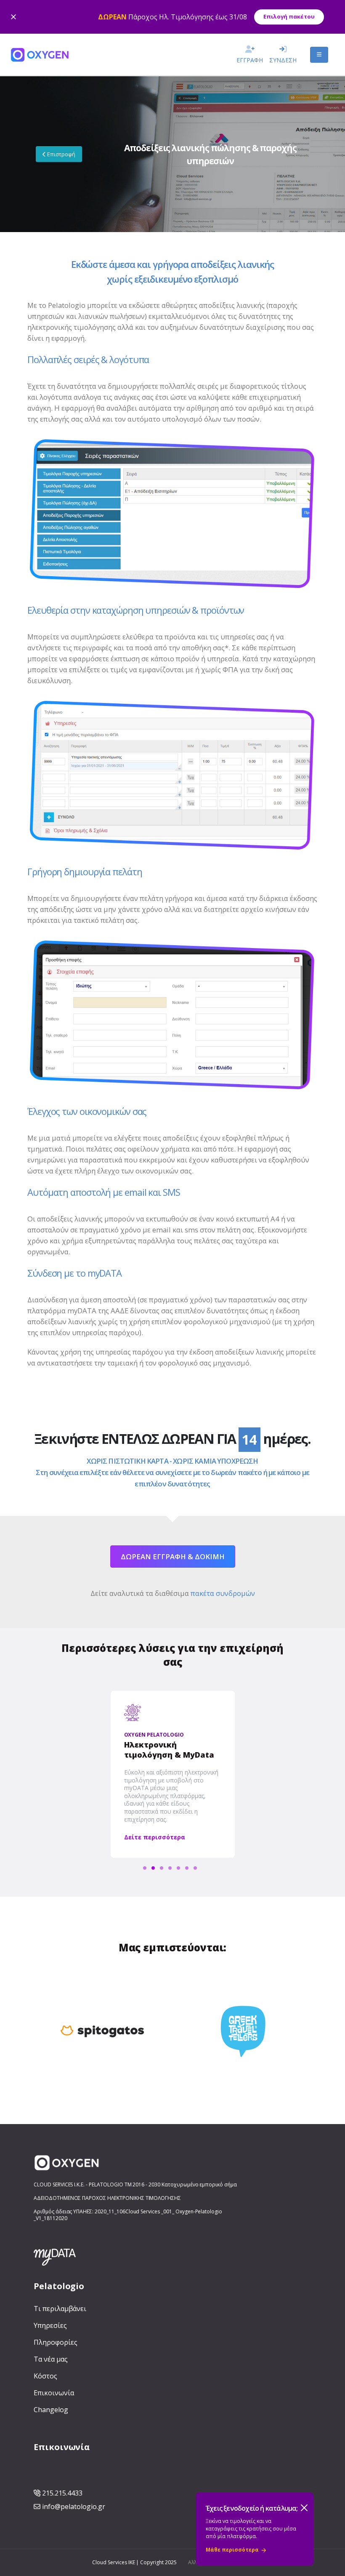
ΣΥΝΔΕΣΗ (283, 60)
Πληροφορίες (55, 2342)
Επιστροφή (61, 154)
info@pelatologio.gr (74, 2507)
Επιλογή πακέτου (289, 16)
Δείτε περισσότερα (155, 1837)
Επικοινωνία (54, 2393)
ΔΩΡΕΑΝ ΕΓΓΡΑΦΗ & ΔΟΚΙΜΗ (173, 1557)
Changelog (51, 2410)
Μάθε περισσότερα (232, 2550)
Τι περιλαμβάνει (60, 2309)
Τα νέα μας (51, 2359)
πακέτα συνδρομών (223, 1593)
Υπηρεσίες (50, 2325)
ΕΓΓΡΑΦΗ (250, 60)
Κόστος (45, 2376)
